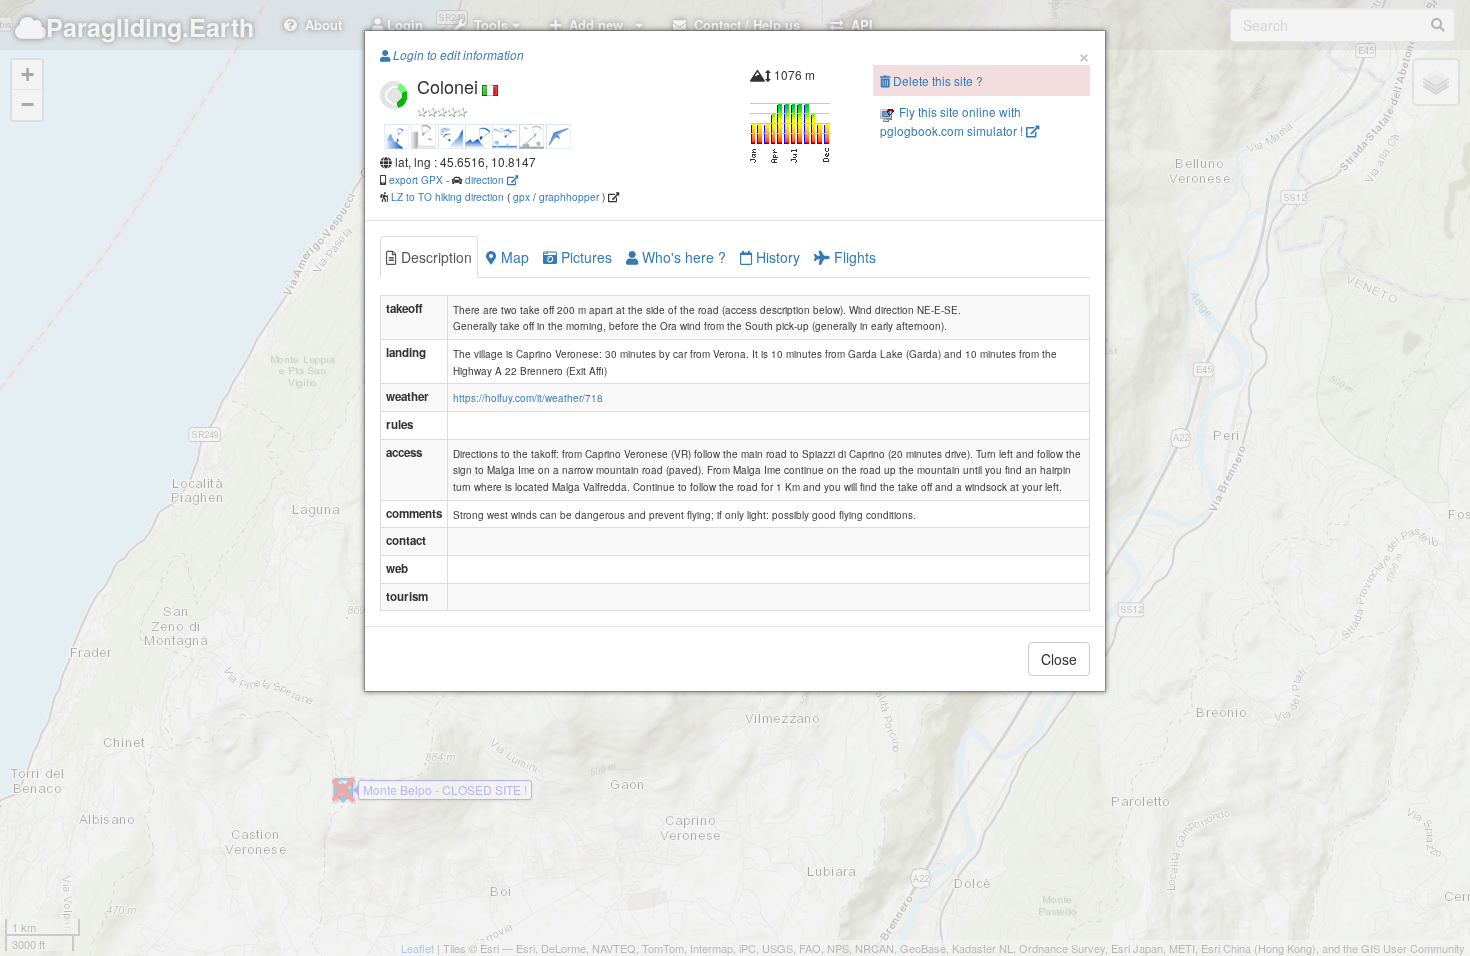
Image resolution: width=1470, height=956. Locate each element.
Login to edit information (457, 55)
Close (1059, 659)
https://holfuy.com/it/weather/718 (528, 398)
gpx (521, 196)
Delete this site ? (936, 80)
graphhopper (569, 196)
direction (486, 179)
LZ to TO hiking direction (446, 196)
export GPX (416, 179)
